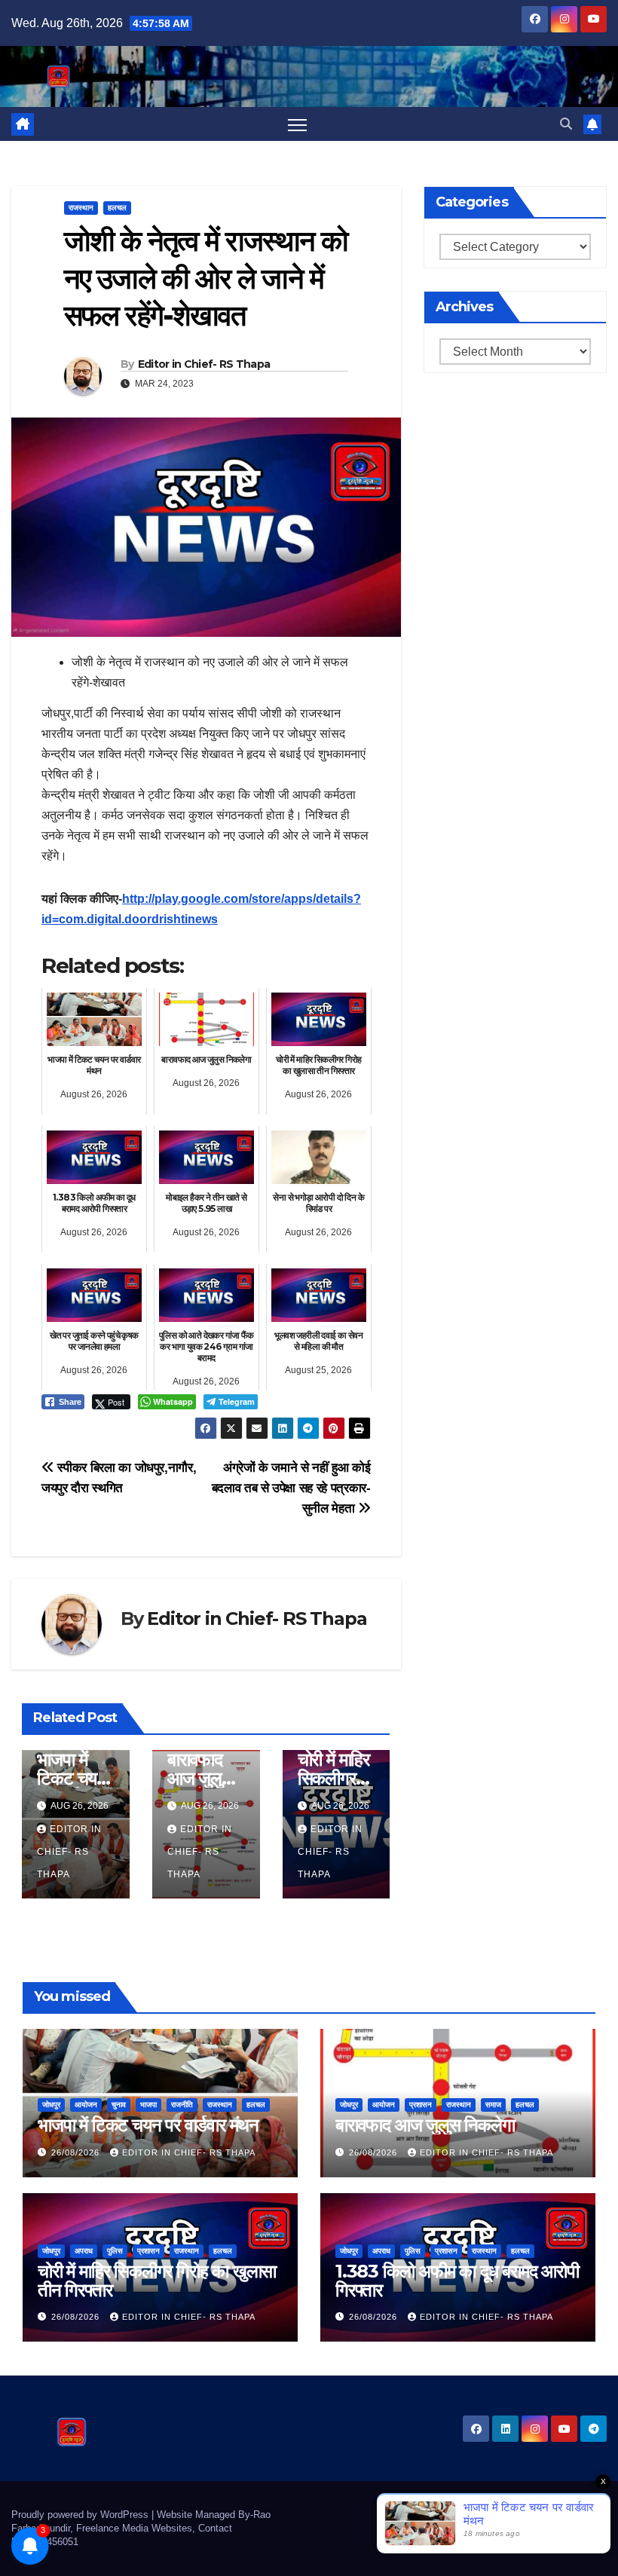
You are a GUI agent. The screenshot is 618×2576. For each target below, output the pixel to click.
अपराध (84, 2251)
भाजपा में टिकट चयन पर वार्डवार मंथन (148, 2125)
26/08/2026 (77, 2152)
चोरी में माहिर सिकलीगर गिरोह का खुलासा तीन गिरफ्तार (157, 2281)
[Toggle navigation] (297, 124)
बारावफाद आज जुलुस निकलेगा (200, 1778)
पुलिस (115, 2251)
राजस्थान (81, 208)
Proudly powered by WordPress (81, 2515)
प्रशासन (421, 2105)
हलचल (117, 208)
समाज (493, 2105)
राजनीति (182, 2105)
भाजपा (148, 2105)
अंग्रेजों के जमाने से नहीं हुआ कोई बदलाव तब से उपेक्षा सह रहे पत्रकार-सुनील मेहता (291, 1488)
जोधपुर (51, 2105)
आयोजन (86, 2105)
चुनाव (119, 2105)
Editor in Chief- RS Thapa (204, 364)
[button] (566, 124)
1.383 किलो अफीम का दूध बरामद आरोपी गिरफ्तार (457, 2281)
